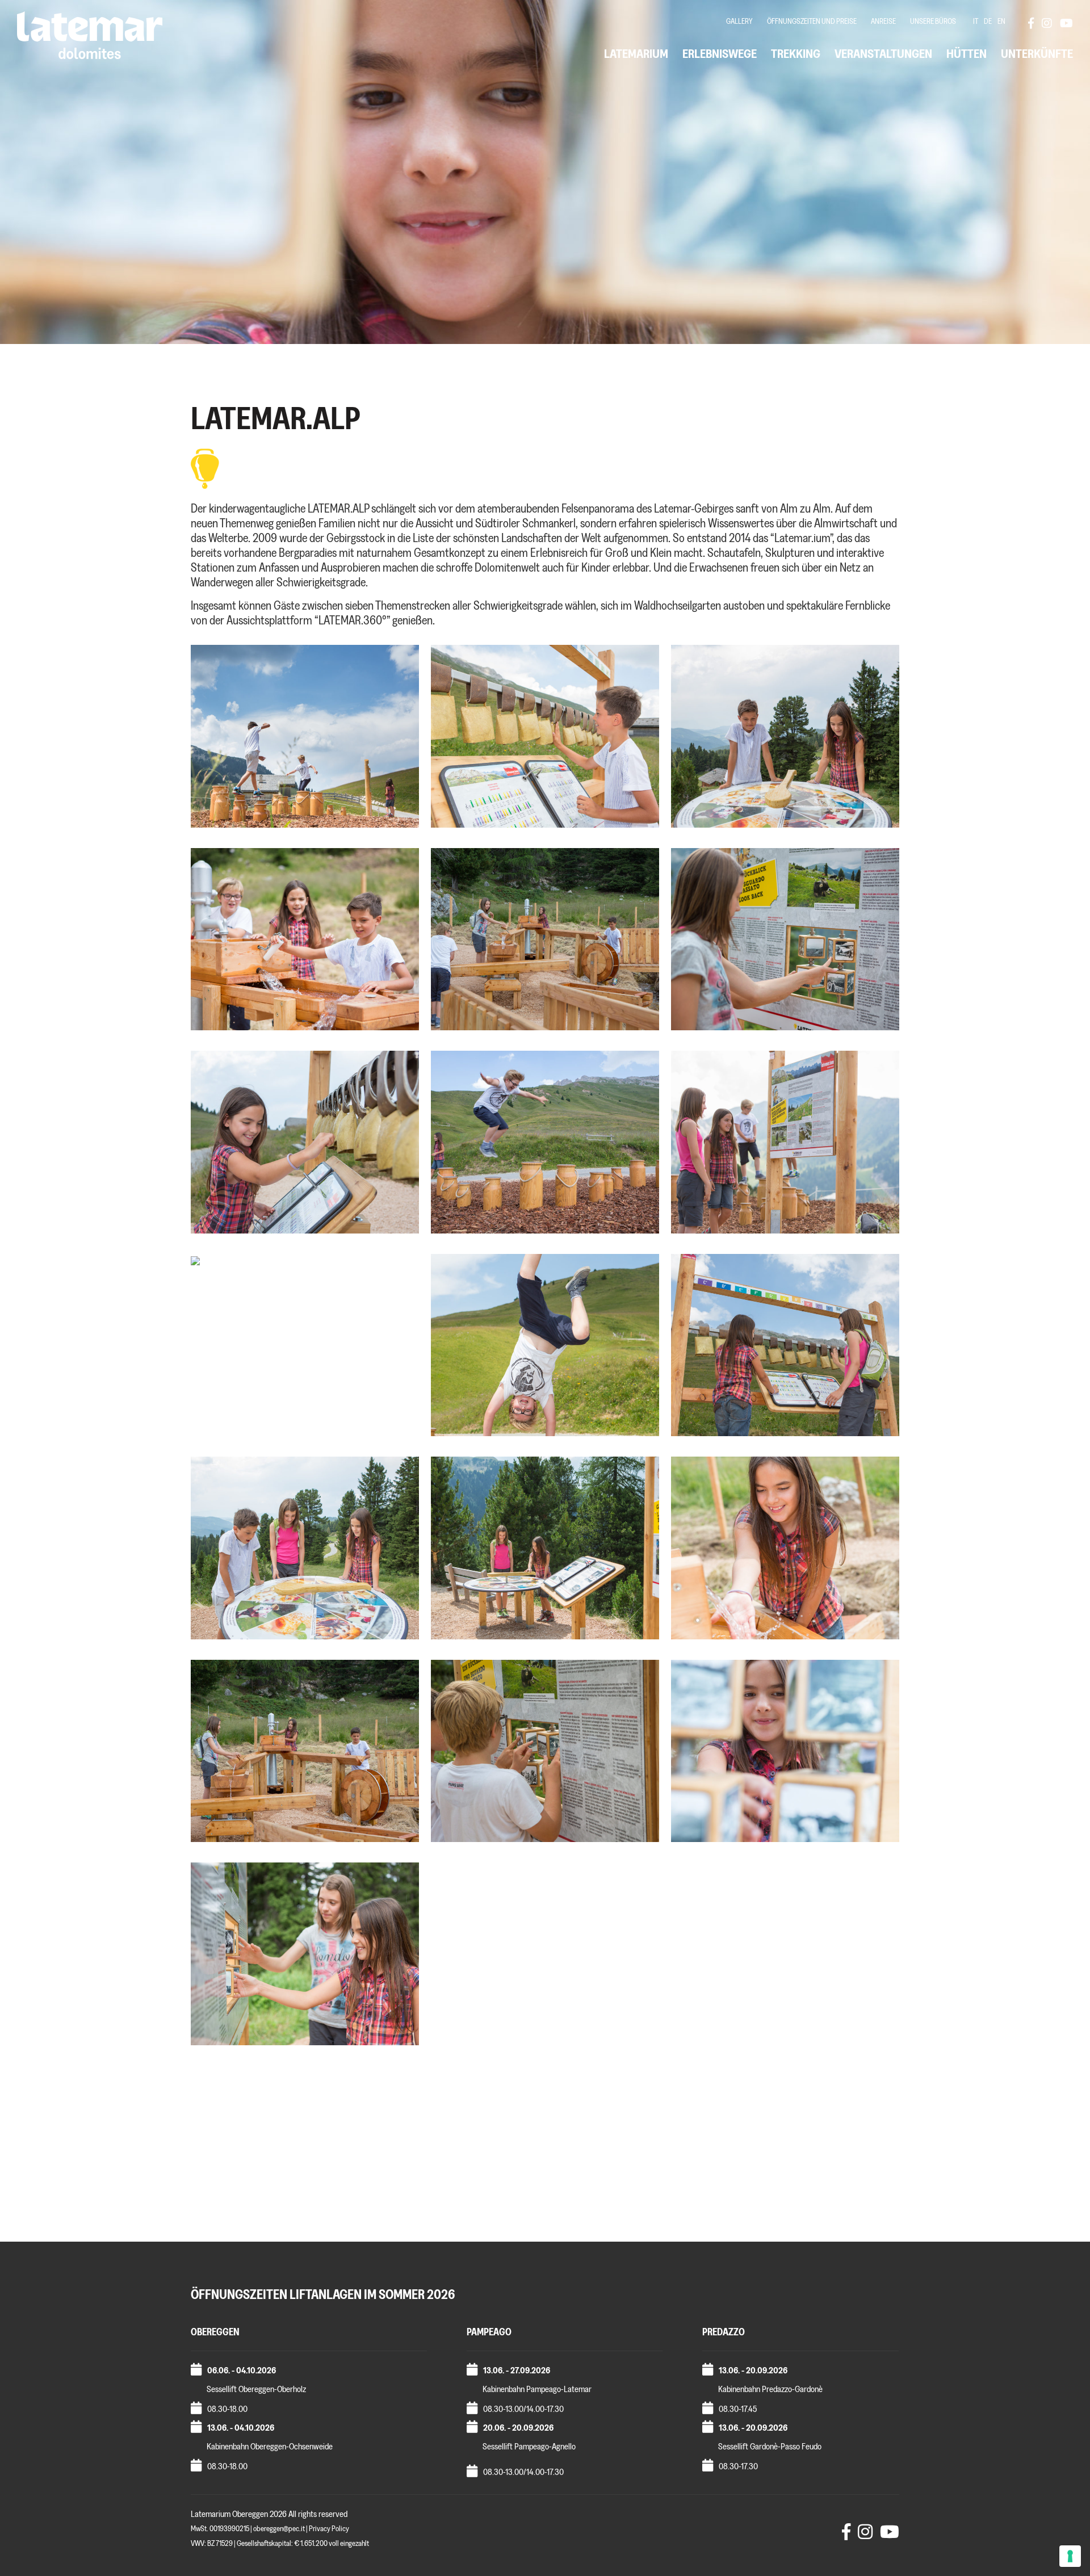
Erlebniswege (720, 54)
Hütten (967, 54)
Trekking (796, 54)
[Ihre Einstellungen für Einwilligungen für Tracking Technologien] (1070, 2556)
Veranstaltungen (883, 54)
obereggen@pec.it (279, 2529)
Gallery (739, 21)
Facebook (1034, 23)
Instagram (1047, 23)
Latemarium (636, 54)
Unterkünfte (1037, 54)
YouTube (1066, 23)
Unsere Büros (933, 21)
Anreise (883, 21)
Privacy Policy (329, 2529)
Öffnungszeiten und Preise (812, 21)
